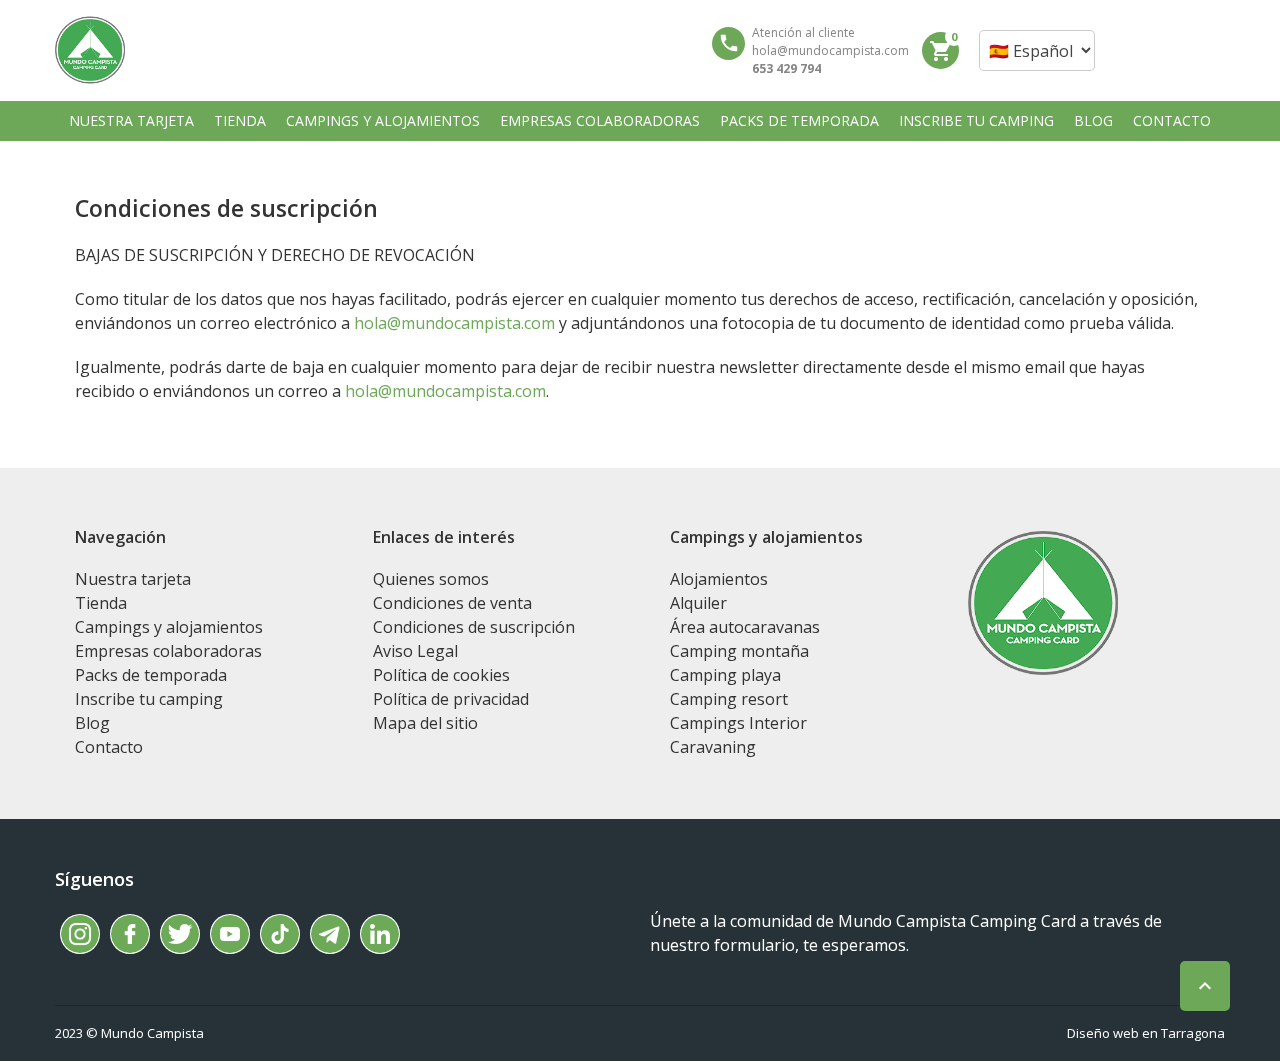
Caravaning (713, 747)
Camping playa (725, 675)
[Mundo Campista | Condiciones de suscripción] (90, 50)
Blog (92, 723)
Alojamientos (719, 579)
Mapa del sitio (425, 723)
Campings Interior (738, 723)
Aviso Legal (415, 651)
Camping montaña (739, 651)
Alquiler (698, 603)
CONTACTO (1172, 120)
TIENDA (240, 120)
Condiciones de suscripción (474, 627)
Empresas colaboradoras (168, 651)
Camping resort (729, 699)
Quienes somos (431, 579)
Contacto (109, 747)
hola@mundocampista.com (454, 323)
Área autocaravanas (745, 627)
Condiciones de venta (452, 603)
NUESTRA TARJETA (131, 120)
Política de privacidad (451, 699)
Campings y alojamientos (169, 627)
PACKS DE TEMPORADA (799, 120)
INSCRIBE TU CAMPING (976, 120)
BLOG (1093, 120)
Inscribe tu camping (149, 699)
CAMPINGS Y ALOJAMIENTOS (383, 120)
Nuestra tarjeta (133, 579)
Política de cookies (441, 675)
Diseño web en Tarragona (1146, 1033)
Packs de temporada (151, 675)
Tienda (101, 603)
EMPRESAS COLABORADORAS (600, 120)
